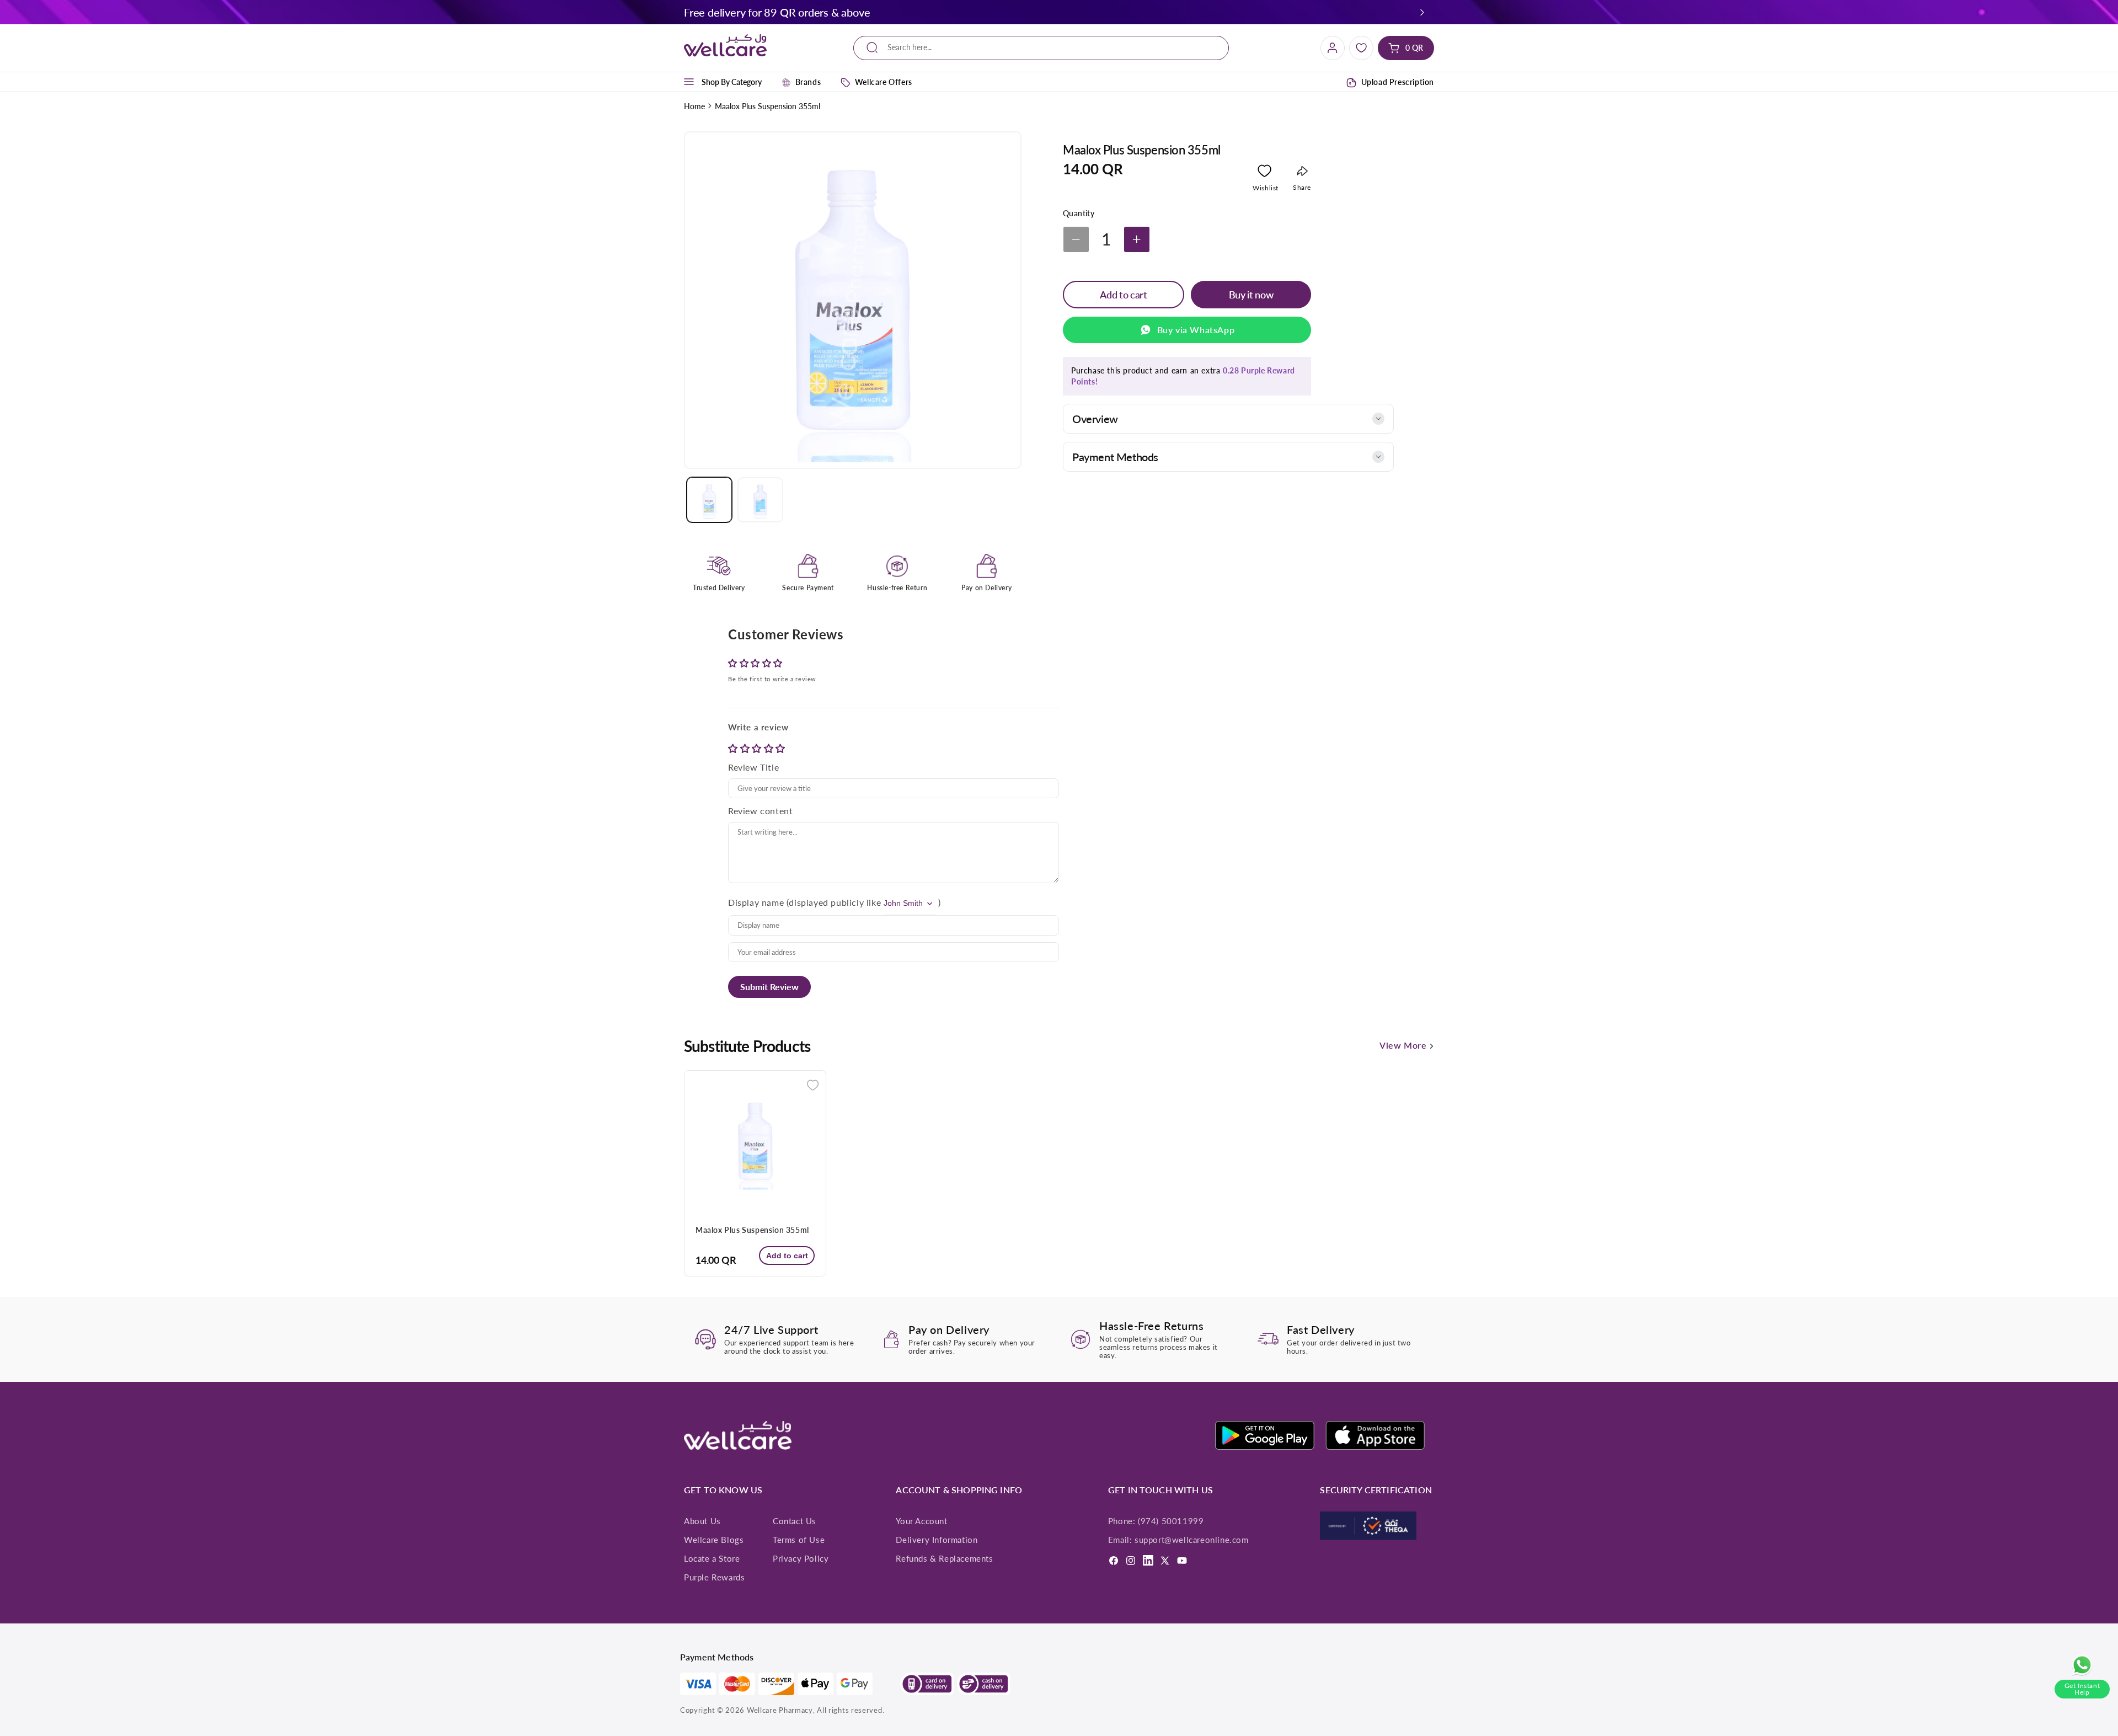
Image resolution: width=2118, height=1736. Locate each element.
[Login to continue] (1264, 173)
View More (1404, 1045)
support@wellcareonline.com (1192, 1540)
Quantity (1079, 213)
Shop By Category (732, 82)
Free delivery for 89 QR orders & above (777, 12)
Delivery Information (937, 1540)
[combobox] (1041, 48)
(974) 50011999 (1171, 1521)
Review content (760, 811)
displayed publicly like (835, 902)
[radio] (734, 748)
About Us (702, 1521)
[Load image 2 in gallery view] (760, 500)
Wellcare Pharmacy (780, 1710)
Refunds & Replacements (944, 1558)
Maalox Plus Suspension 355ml (752, 1230)
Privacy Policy (801, 1558)
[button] (1422, 12)
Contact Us (795, 1521)
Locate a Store (712, 1558)
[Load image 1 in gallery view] (709, 500)
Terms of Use (799, 1540)
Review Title (753, 767)
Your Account (921, 1521)
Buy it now (1251, 295)
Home (694, 106)
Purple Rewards (714, 1577)
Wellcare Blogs (714, 1540)
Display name (756, 902)
